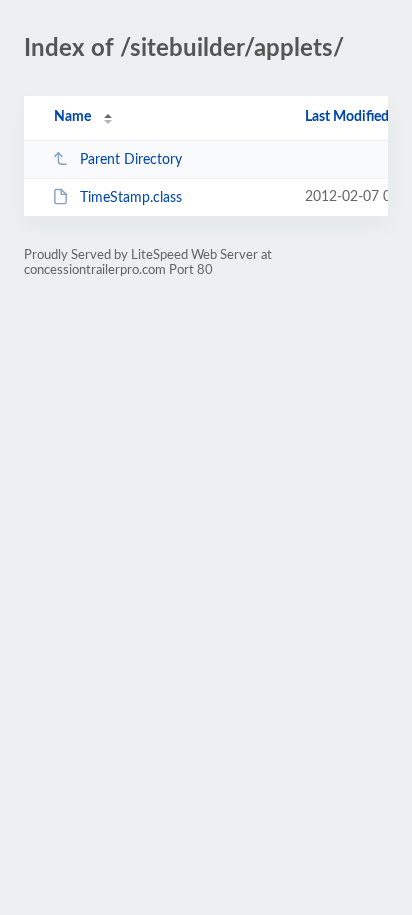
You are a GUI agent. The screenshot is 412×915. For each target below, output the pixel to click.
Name (72, 117)
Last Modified (347, 117)
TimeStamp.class (131, 198)
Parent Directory (131, 160)
